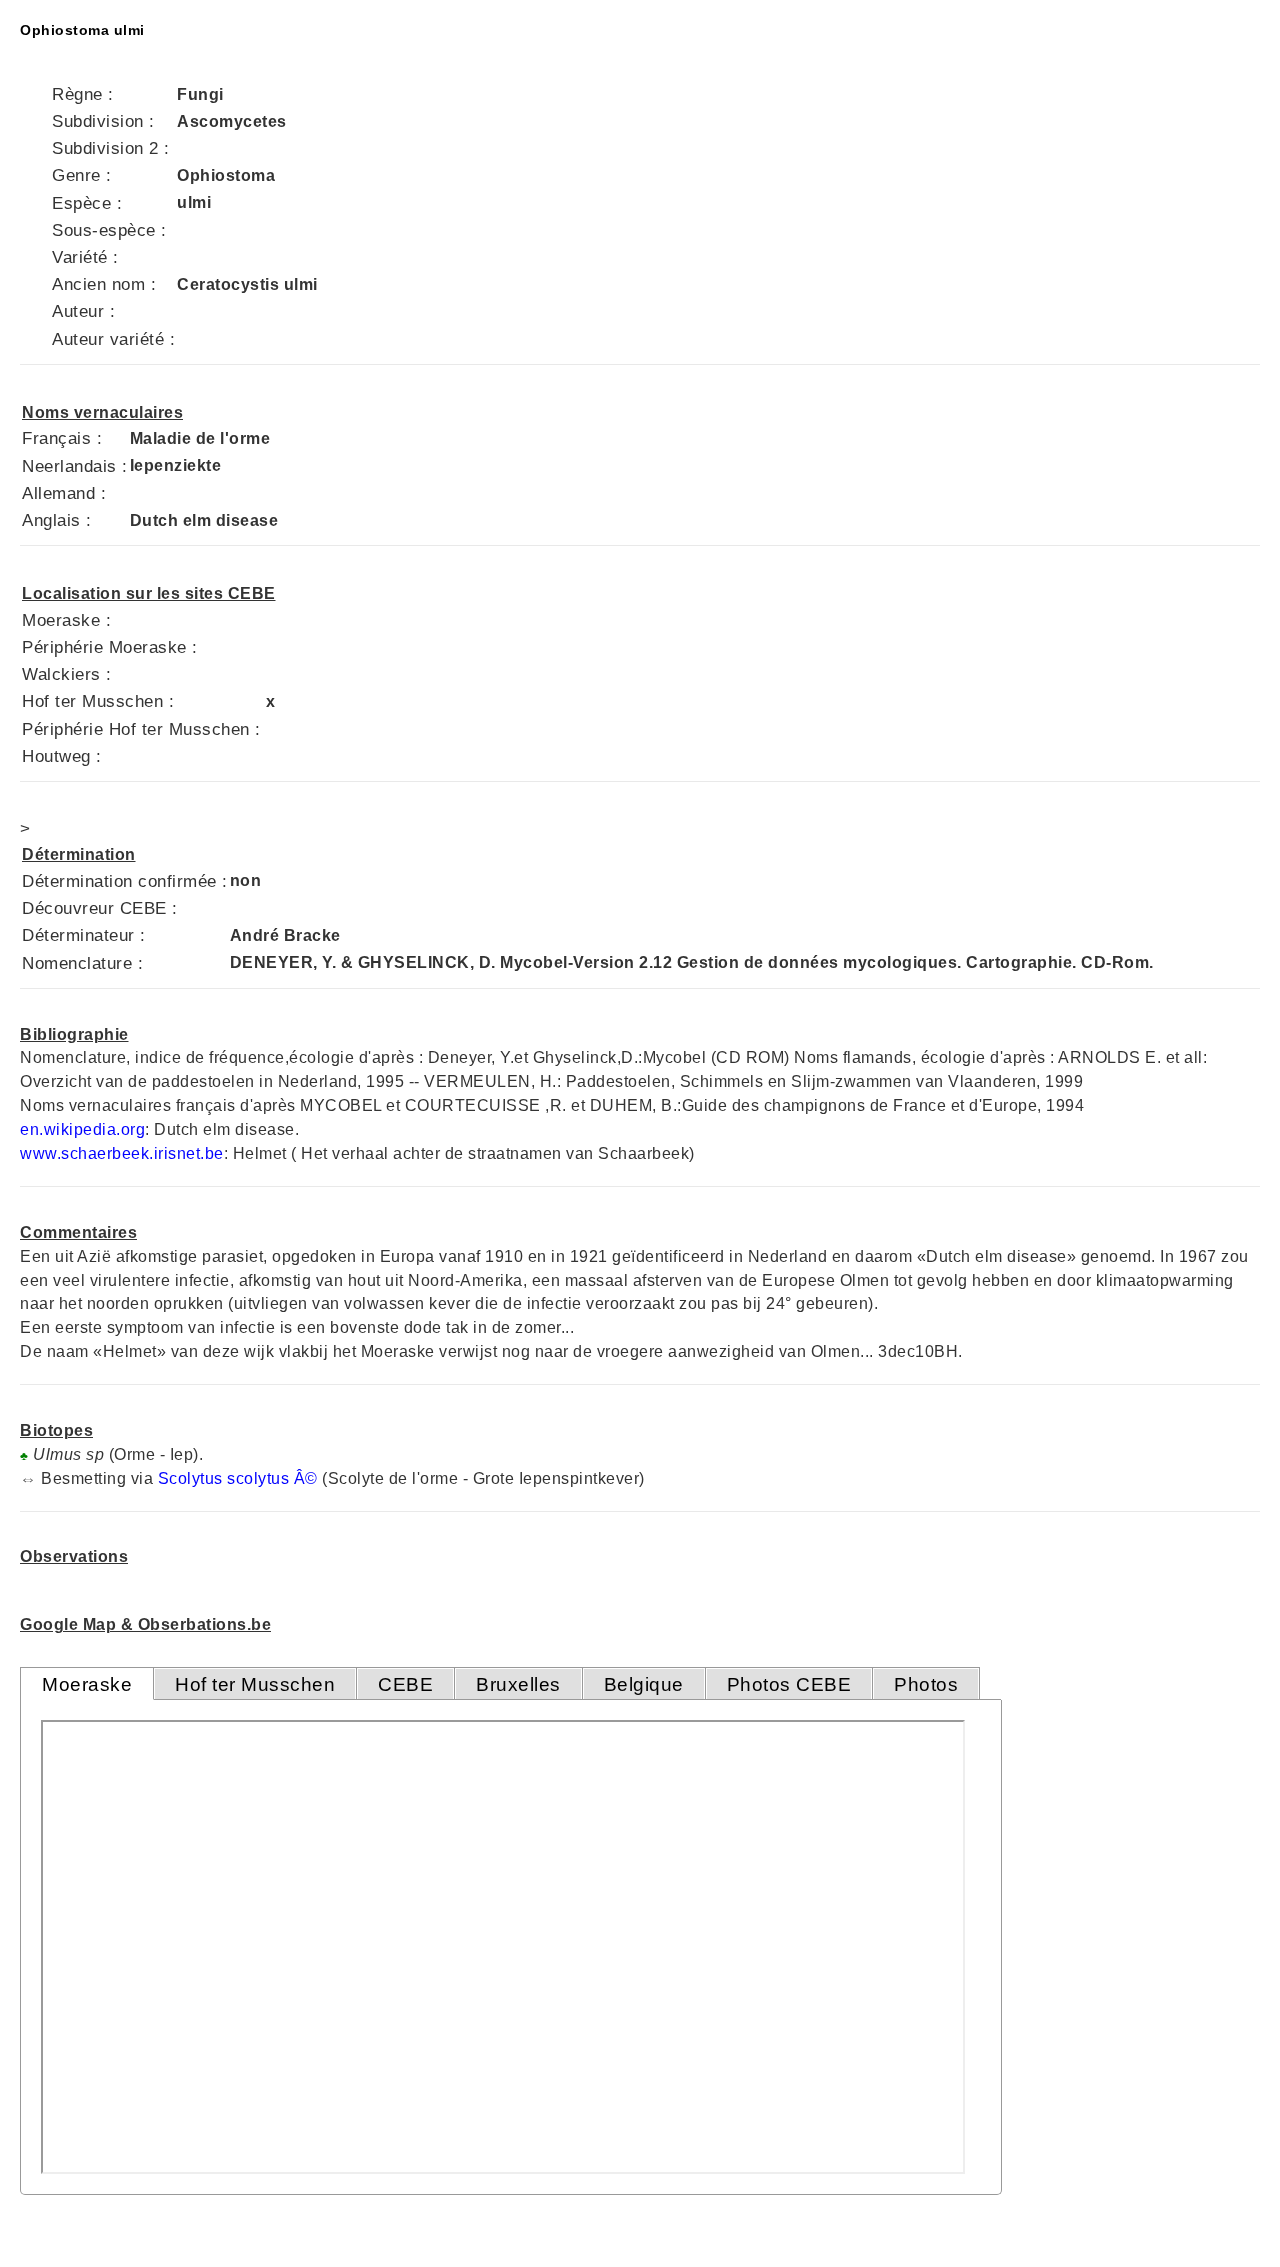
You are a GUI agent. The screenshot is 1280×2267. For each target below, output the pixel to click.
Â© (306, 1478)
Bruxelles (518, 1684)
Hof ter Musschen (255, 1684)
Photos (926, 1684)
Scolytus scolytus (224, 1478)
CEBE (405, 1684)
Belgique (644, 1684)
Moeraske (87, 1684)
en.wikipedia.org (82, 1129)
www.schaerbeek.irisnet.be (122, 1153)
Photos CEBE (789, 1684)
